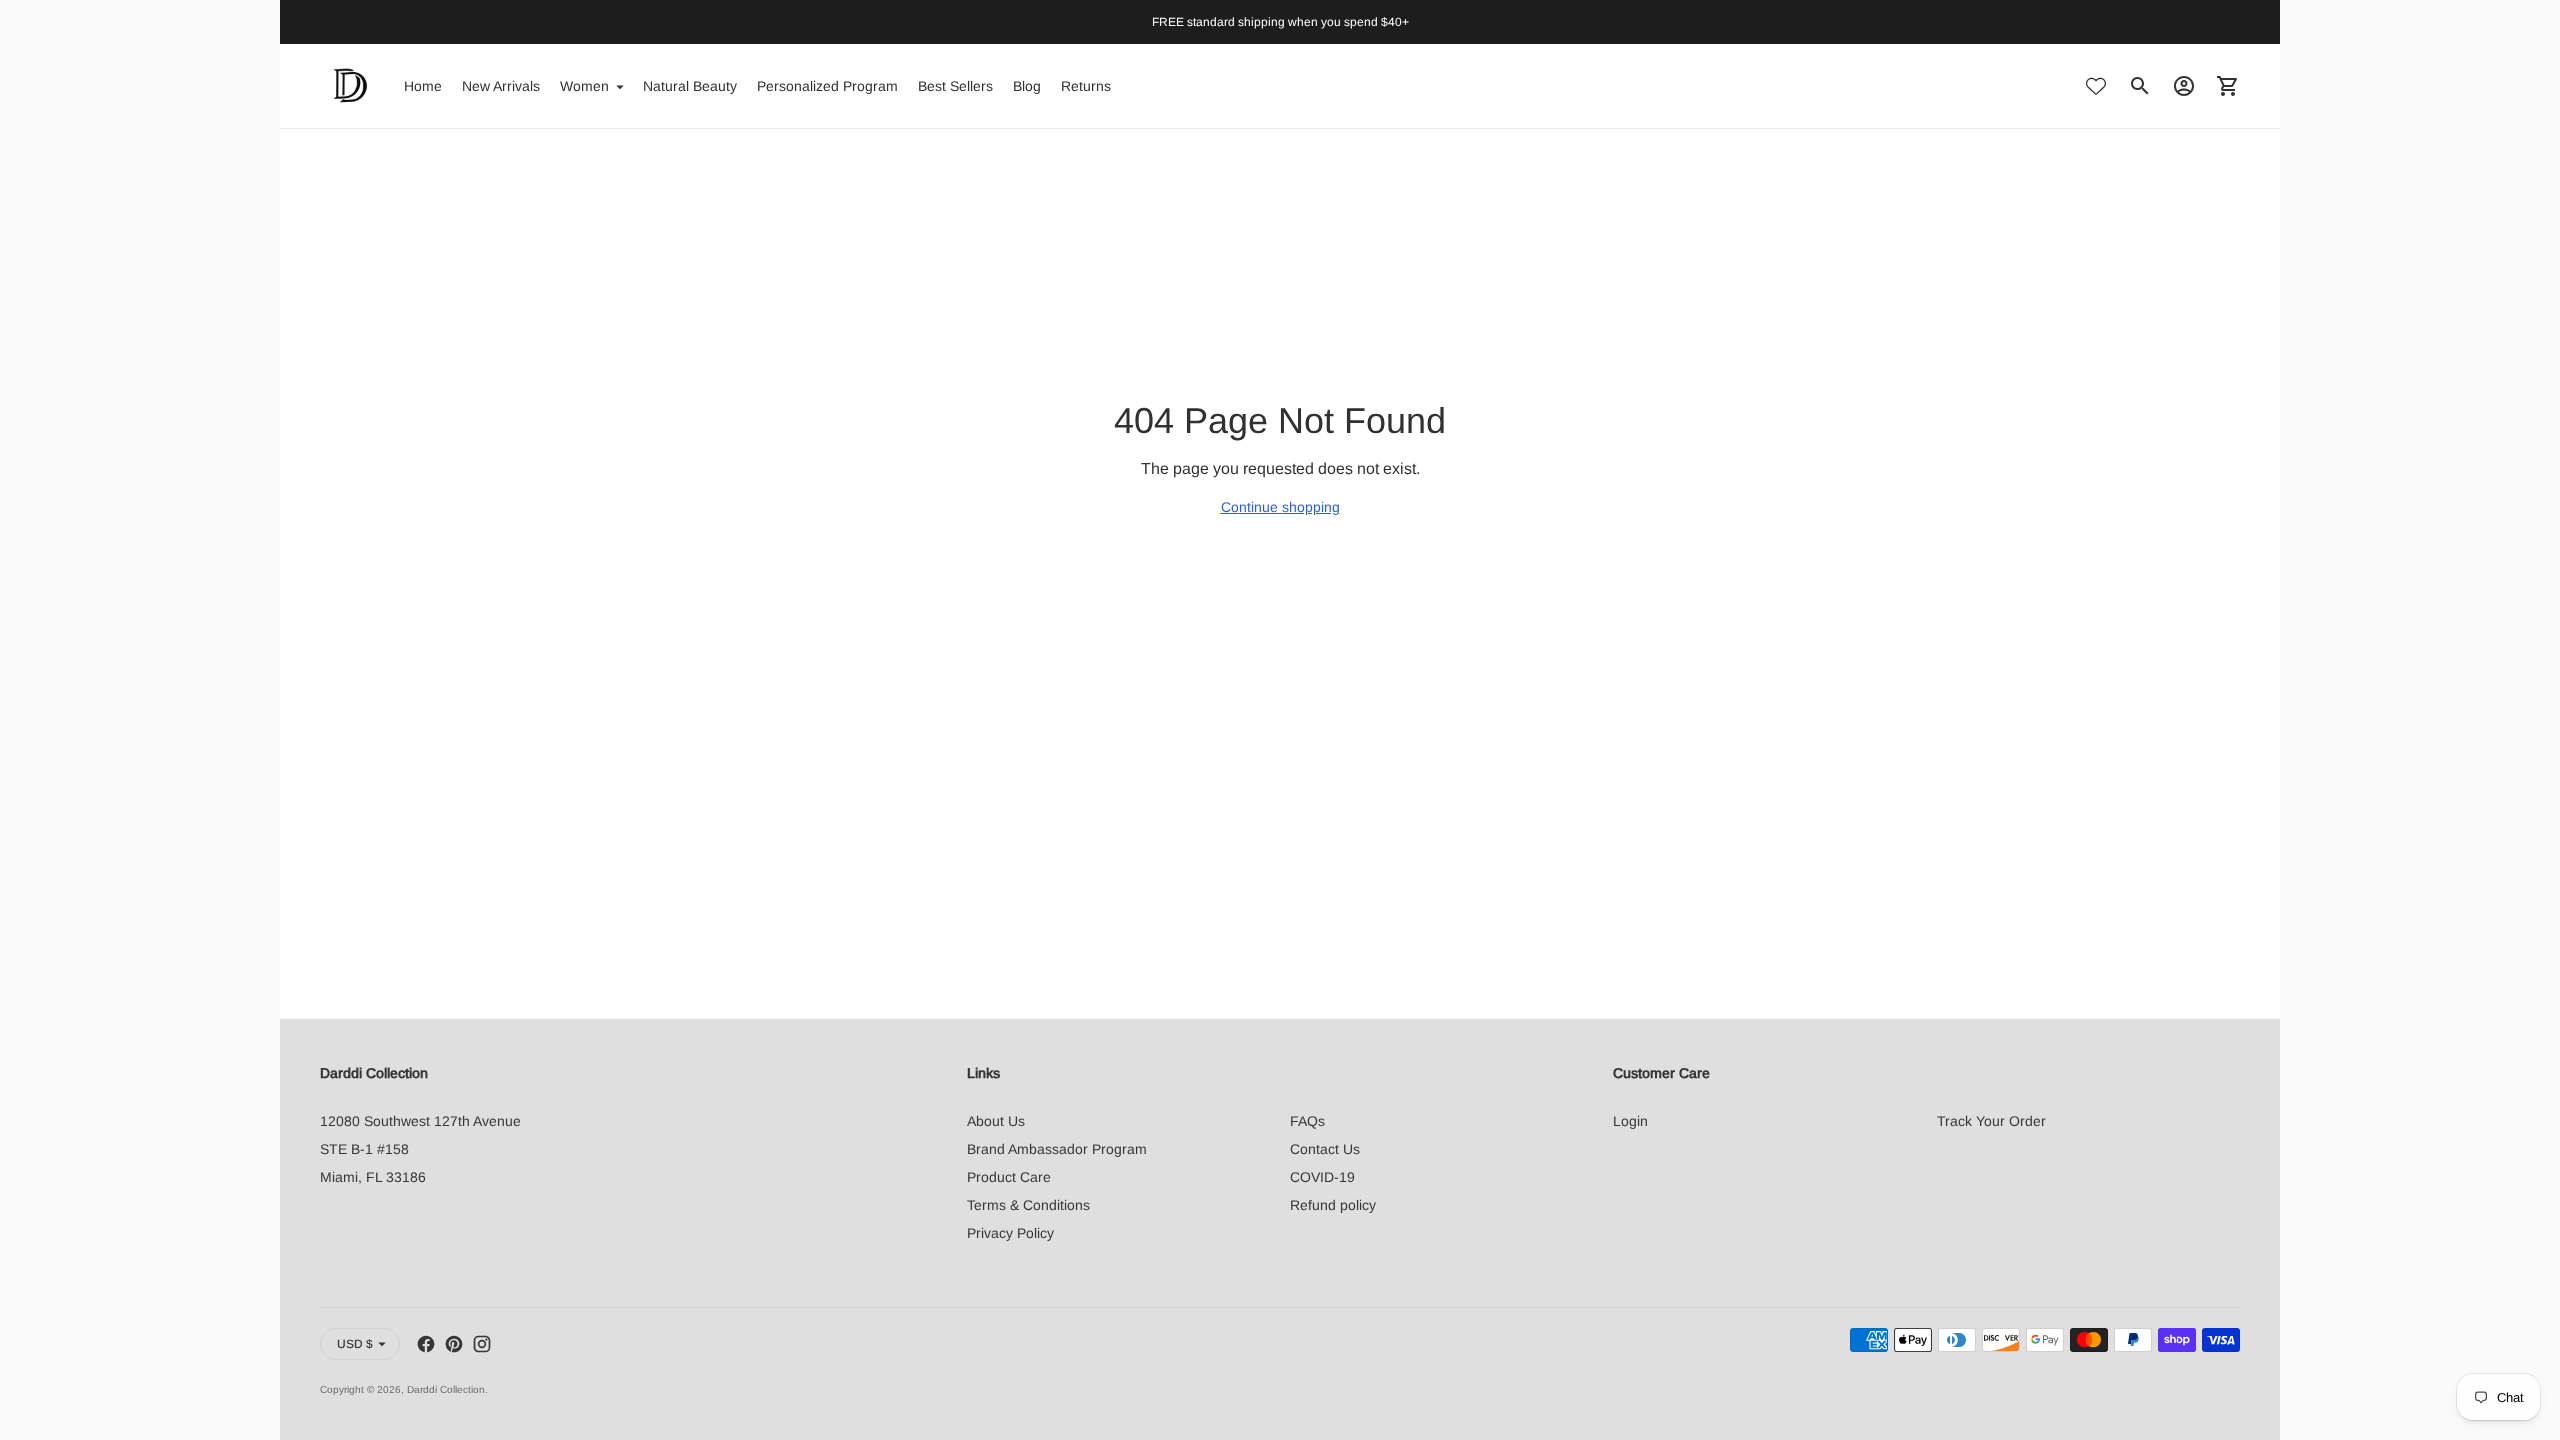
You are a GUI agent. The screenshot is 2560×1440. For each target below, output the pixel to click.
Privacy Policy (1010, 1233)
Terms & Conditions (1028, 1205)
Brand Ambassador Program (1057, 1149)
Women (584, 86)
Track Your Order (1991, 1121)
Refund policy (1333, 1205)
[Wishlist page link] (2096, 86)
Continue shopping (1280, 507)
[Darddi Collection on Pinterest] (454, 1344)
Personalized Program (827, 86)
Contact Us (1325, 1149)
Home (423, 86)
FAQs (1307, 1121)
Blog (1027, 86)
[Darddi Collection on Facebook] (426, 1344)
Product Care (1009, 1177)
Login (1630, 1121)
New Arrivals (501, 86)
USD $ (355, 1344)
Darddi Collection (446, 1389)
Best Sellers (955, 86)
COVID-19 (1322, 1177)
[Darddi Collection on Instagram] (482, 1344)
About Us (996, 1121)
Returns (1086, 86)
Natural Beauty (690, 86)
